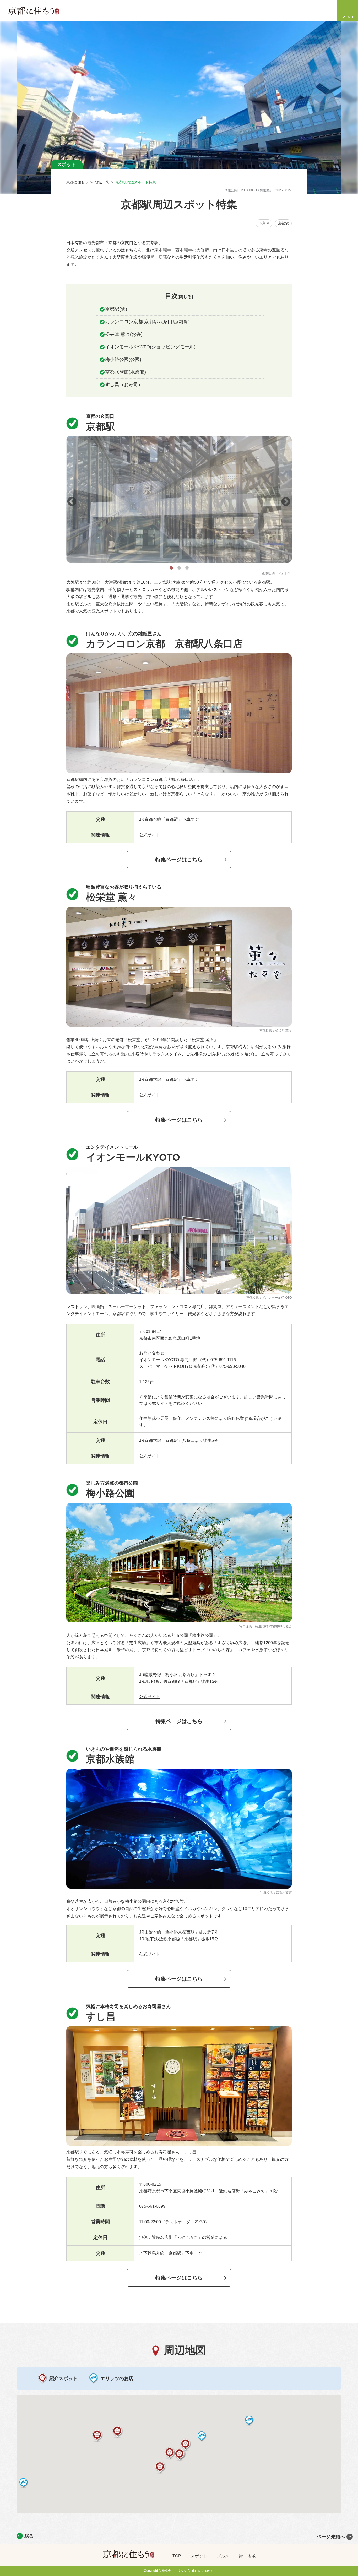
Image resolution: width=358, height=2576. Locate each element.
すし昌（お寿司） (124, 385)
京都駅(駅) (116, 309)
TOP (177, 2556)
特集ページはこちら (179, 860)
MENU (348, 17)
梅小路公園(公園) (123, 359)
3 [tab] (187, 567)
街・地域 (247, 2556)
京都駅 (283, 223)
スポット (199, 2556)
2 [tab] (179, 567)
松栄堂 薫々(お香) (124, 334)
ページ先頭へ (331, 2537)
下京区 (264, 223)
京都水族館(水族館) (126, 372)
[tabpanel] (179, 499)
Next (283, 499)
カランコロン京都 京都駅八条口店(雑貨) (147, 322)
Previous (69, 499)
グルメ (223, 2556)
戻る (29, 2536)
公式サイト (150, 835)
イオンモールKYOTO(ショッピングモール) (150, 347)
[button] (186, 2445)
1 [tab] (171, 567)
